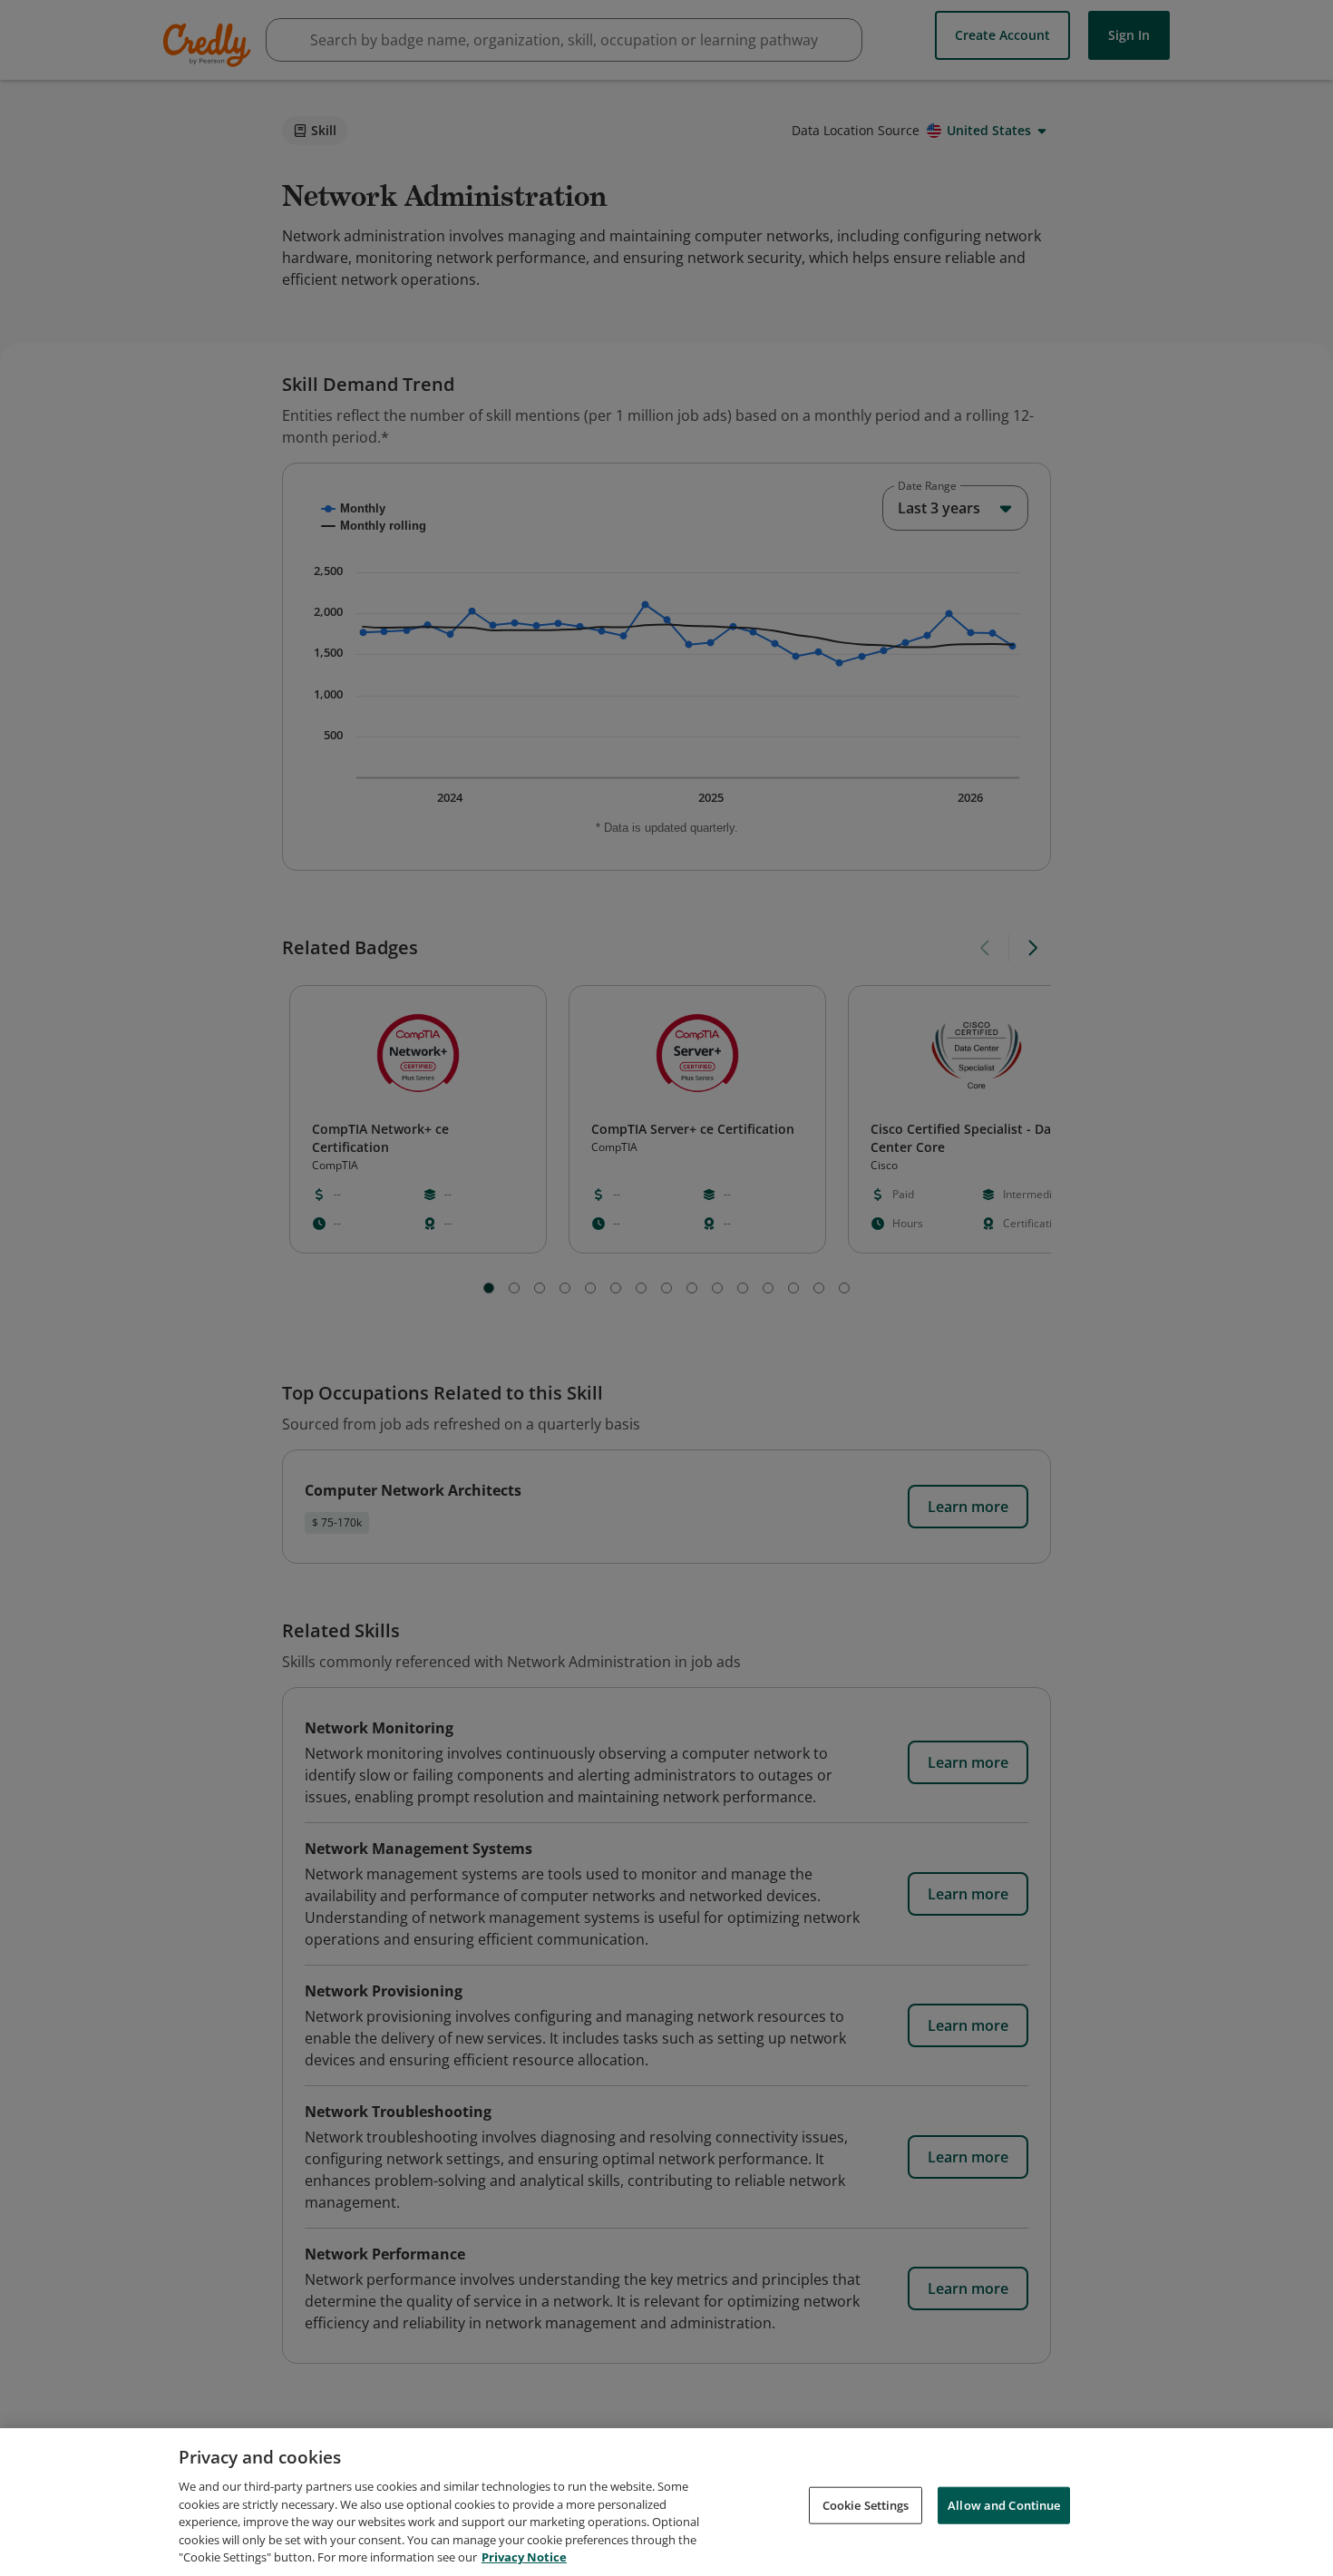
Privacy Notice (524, 2557)
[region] (666, 2502)
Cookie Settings (866, 2504)
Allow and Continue (1004, 2504)
